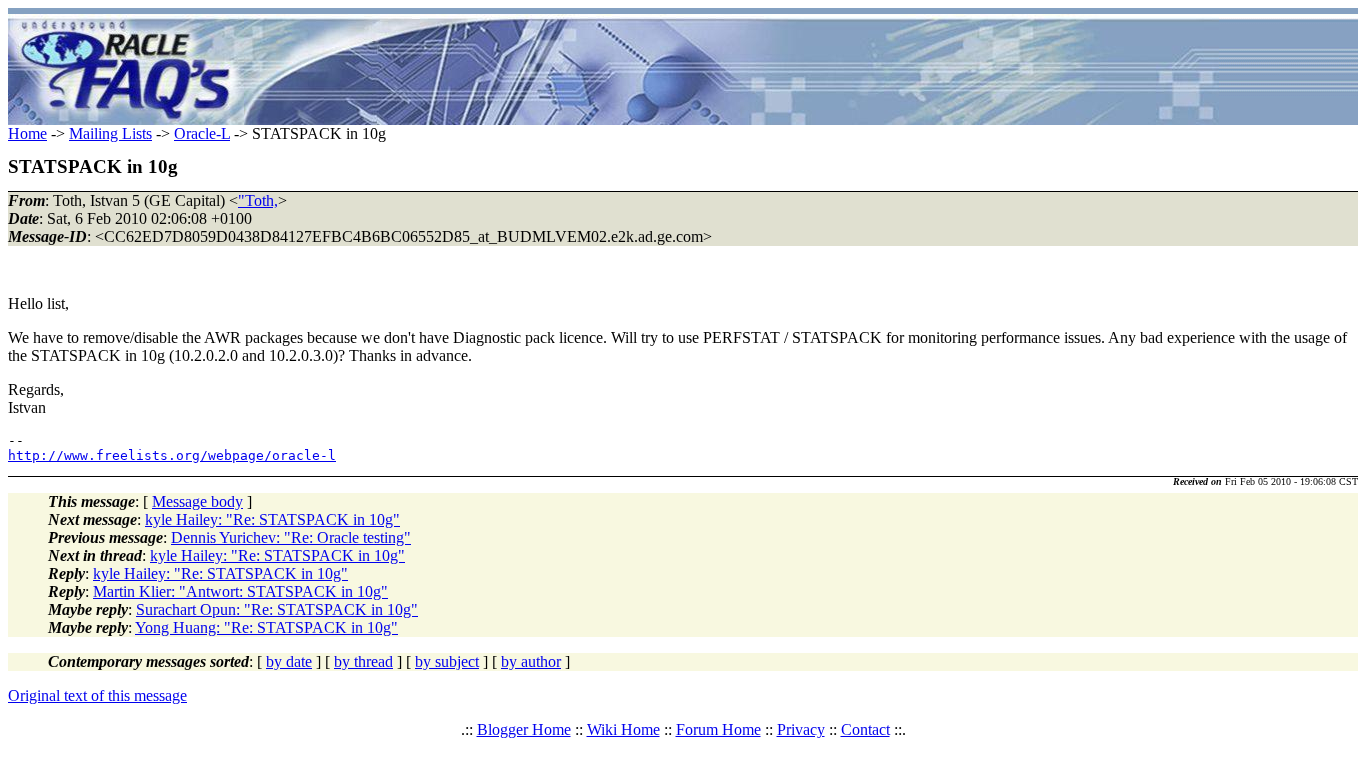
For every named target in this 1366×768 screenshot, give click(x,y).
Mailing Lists (110, 133)
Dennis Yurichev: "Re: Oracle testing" (291, 537)
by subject (447, 661)
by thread (363, 661)
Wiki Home (623, 729)
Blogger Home (524, 729)
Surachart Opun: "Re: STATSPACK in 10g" (277, 609)
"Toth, (258, 200)
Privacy (801, 729)
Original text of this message (97, 695)
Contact (865, 729)
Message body (197, 501)
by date (289, 661)
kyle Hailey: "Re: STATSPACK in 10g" (272, 519)
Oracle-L (202, 133)
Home (27, 133)
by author (531, 661)
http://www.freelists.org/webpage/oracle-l (172, 455)
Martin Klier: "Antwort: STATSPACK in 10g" (240, 591)
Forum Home (718, 729)
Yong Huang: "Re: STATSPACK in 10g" (266, 627)
